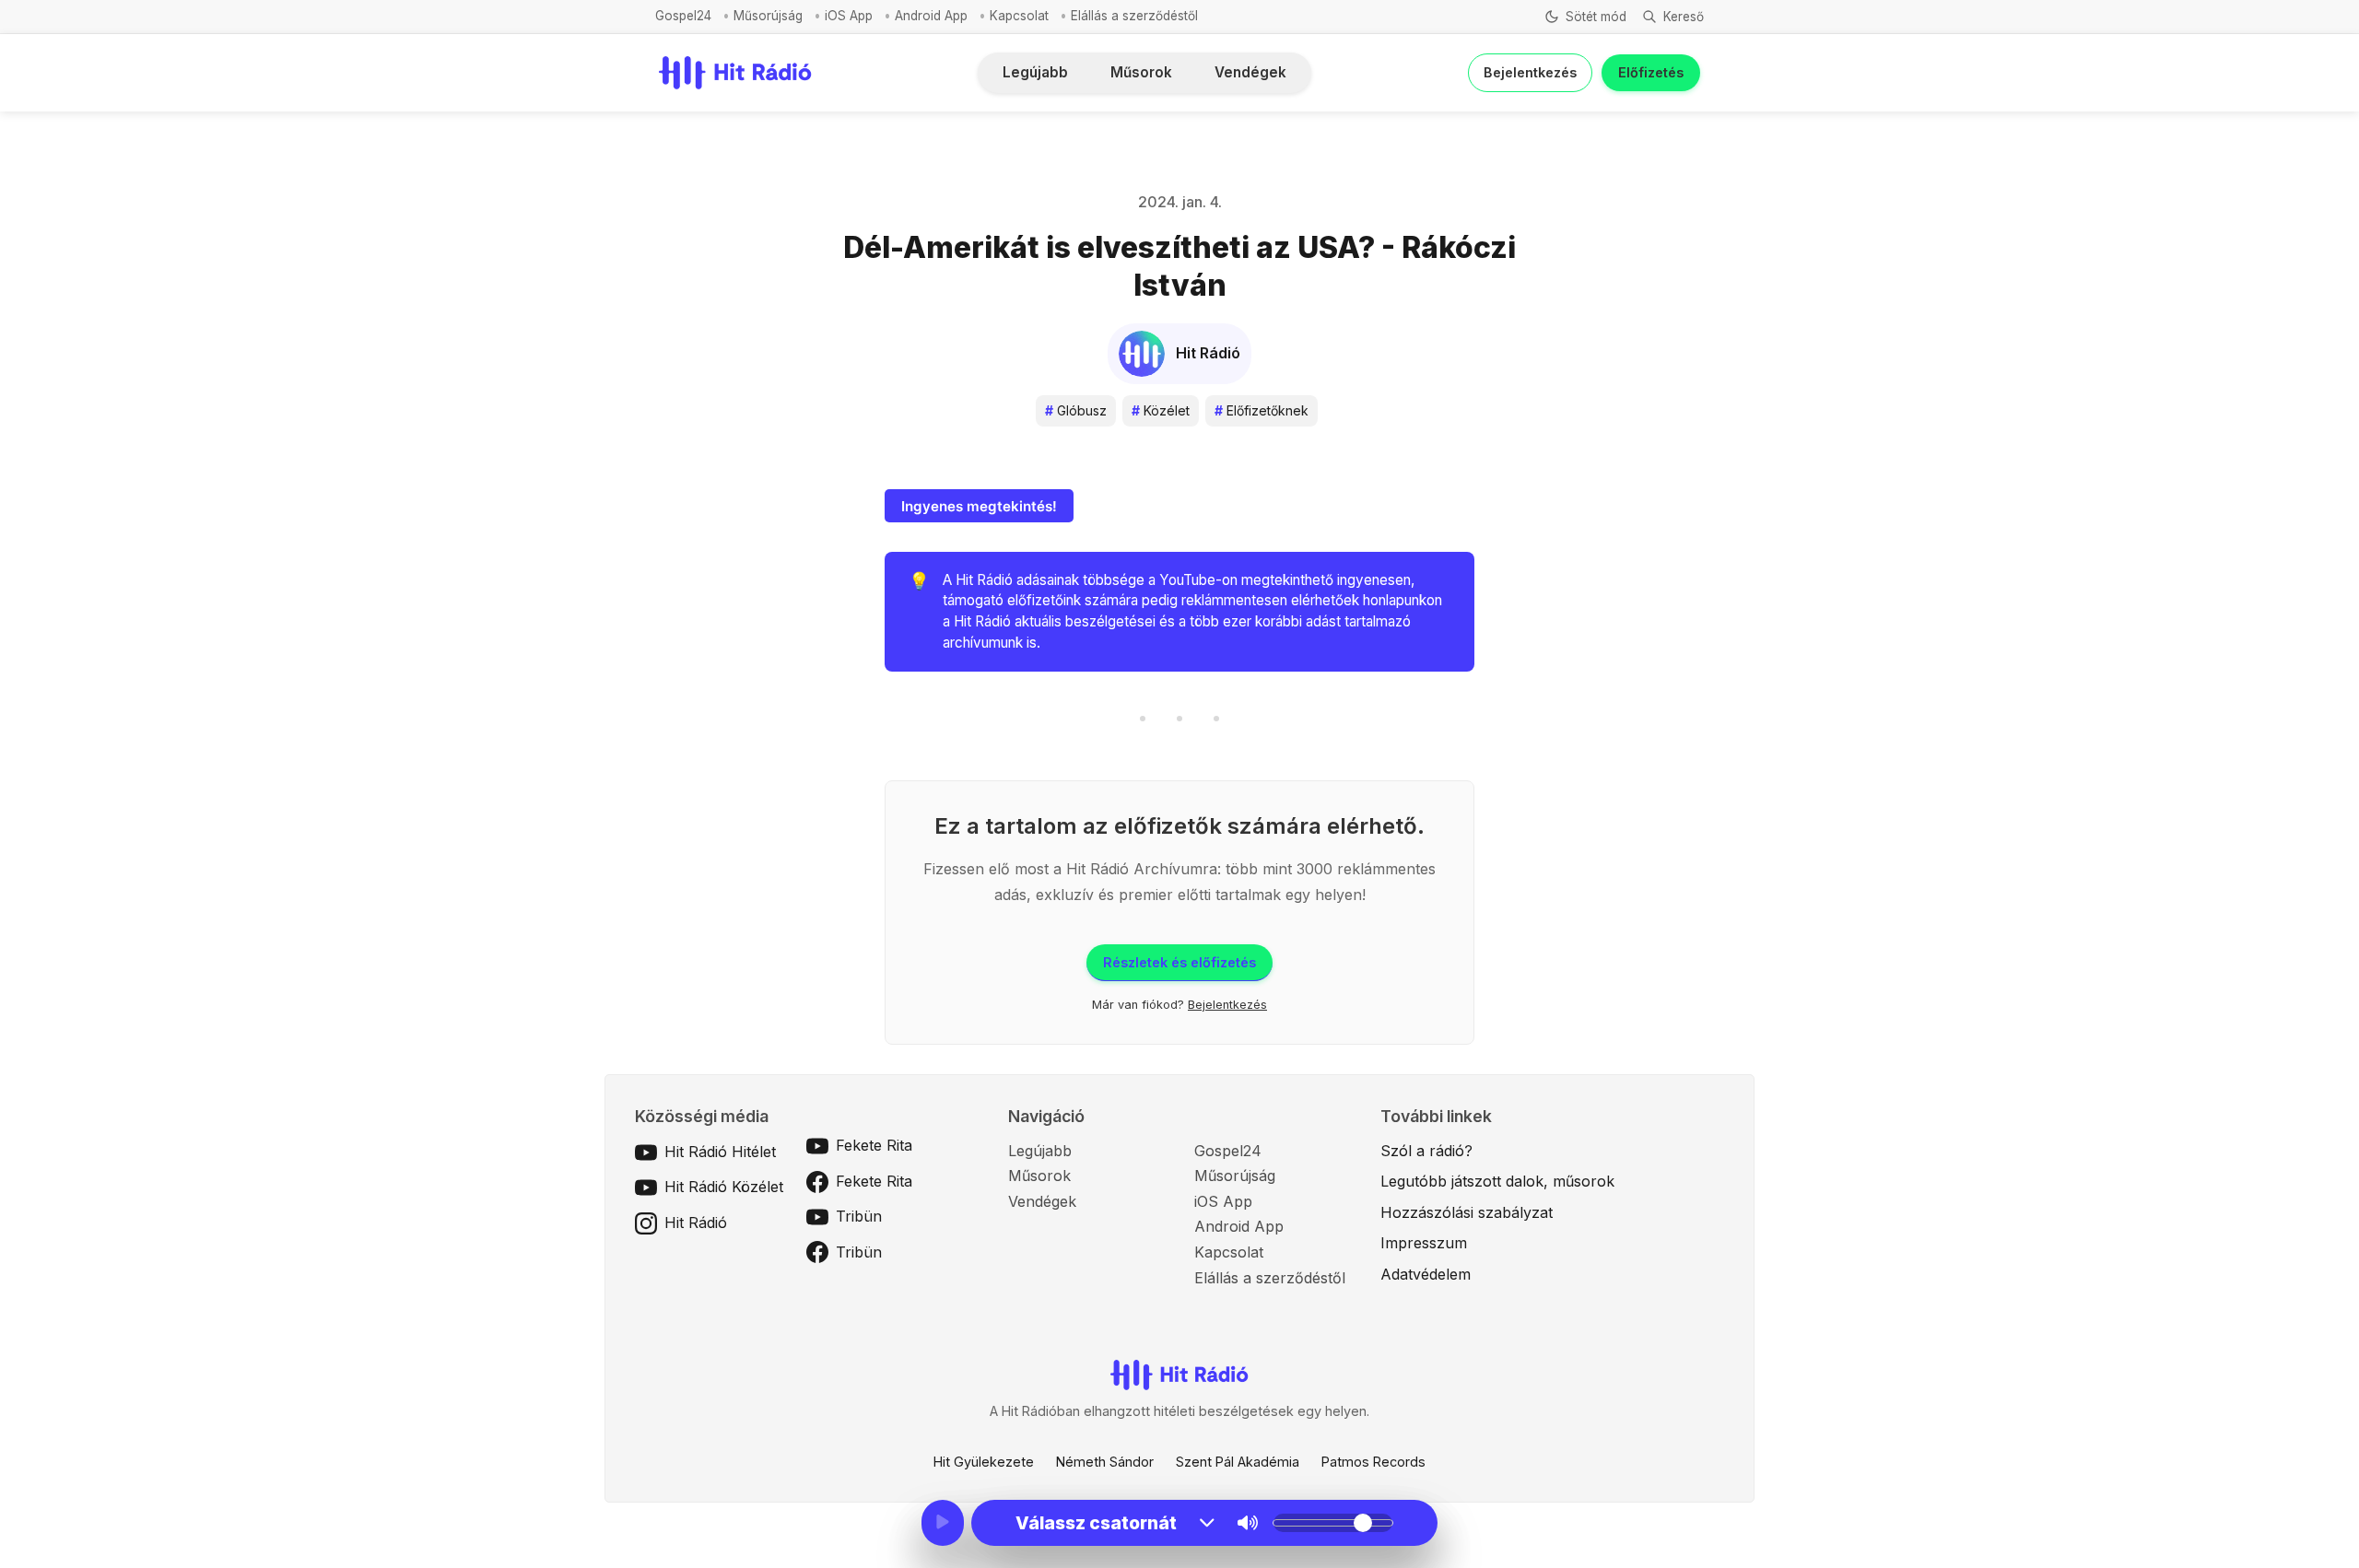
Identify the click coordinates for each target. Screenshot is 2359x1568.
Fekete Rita (874, 1145)
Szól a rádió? (1426, 1151)
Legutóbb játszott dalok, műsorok (1497, 1181)
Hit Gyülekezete (984, 1462)
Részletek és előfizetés (1179, 962)
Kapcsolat (1019, 16)
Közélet (1161, 410)
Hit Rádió (696, 1223)
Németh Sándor (1105, 1462)
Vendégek (1250, 72)
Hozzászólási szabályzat (1467, 1212)
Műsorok (1141, 72)
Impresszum (1424, 1243)
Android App (931, 16)
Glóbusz (1076, 410)
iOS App (849, 16)
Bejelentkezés (1530, 72)
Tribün (859, 1216)
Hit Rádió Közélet (724, 1187)
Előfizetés (1651, 72)
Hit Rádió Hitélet (720, 1152)
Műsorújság (768, 16)
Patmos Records (1373, 1462)
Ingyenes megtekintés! (979, 506)
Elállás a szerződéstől (1134, 16)
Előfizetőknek (1262, 410)
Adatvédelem (1426, 1274)
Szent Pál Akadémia (1238, 1462)
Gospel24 (683, 16)
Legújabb (1035, 72)
